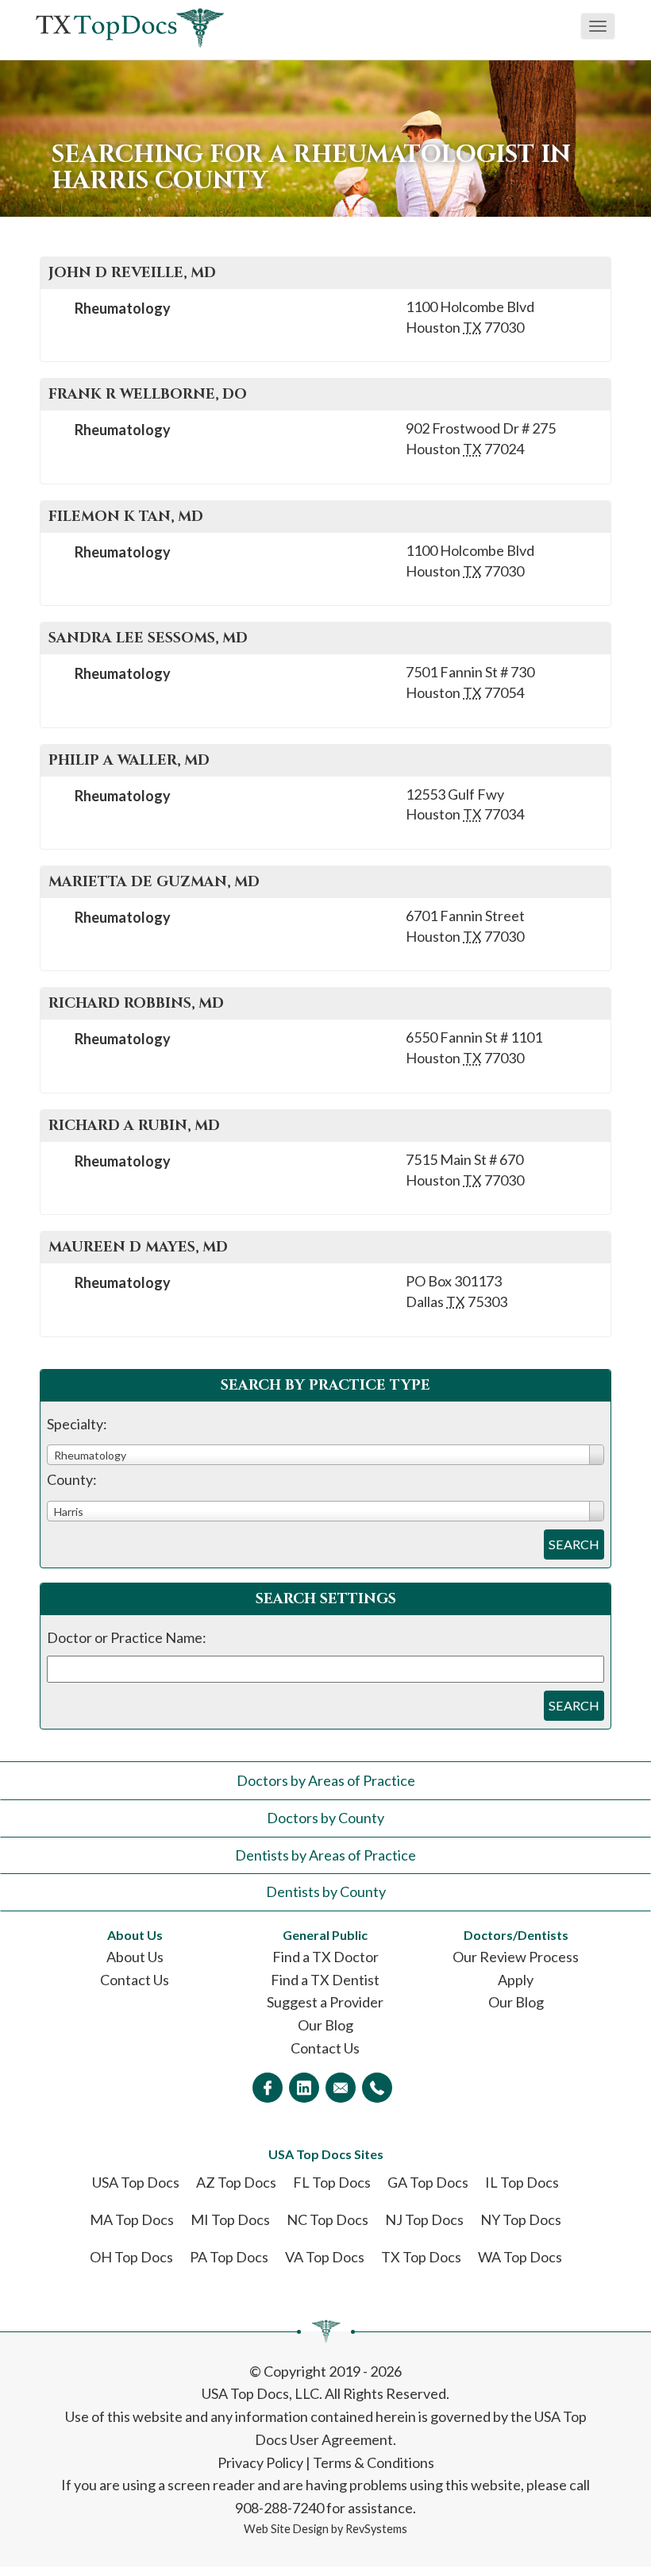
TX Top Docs (421, 2257)
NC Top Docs (327, 2219)
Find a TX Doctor (325, 1957)
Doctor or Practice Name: (127, 1637)
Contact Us (135, 1980)
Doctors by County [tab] (325, 1818)
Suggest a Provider (325, 2002)
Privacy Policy (260, 2462)
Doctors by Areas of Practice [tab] (326, 1780)
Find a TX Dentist (325, 1980)
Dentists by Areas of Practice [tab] (325, 1855)
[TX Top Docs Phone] (377, 2088)
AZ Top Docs (236, 2182)
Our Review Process (516, 1957)
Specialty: (77, 1424)
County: (72, 1479)
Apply (516, 1980)
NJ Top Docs (424, 2219)
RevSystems (376, 2529)
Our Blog (325, 2025)
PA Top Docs (229, 2257)
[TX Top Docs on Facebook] (268, 2088)
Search (574, 1544)
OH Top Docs (131, 2257)
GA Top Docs (428, 2182)
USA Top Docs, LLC (260, 2393)
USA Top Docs (136, 2182)
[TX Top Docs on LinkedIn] (304, 2088)
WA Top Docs (520, 2257)
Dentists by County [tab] (326, 1892)
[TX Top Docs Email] (341, 2088)
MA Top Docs (132, 2219)
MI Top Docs (230, 2219)
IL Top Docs (522, 2182)
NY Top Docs (521, 2219)
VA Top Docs (325, 2257)
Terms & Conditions (374, 2462)
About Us (135, 1957)
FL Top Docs (332, 2182)
